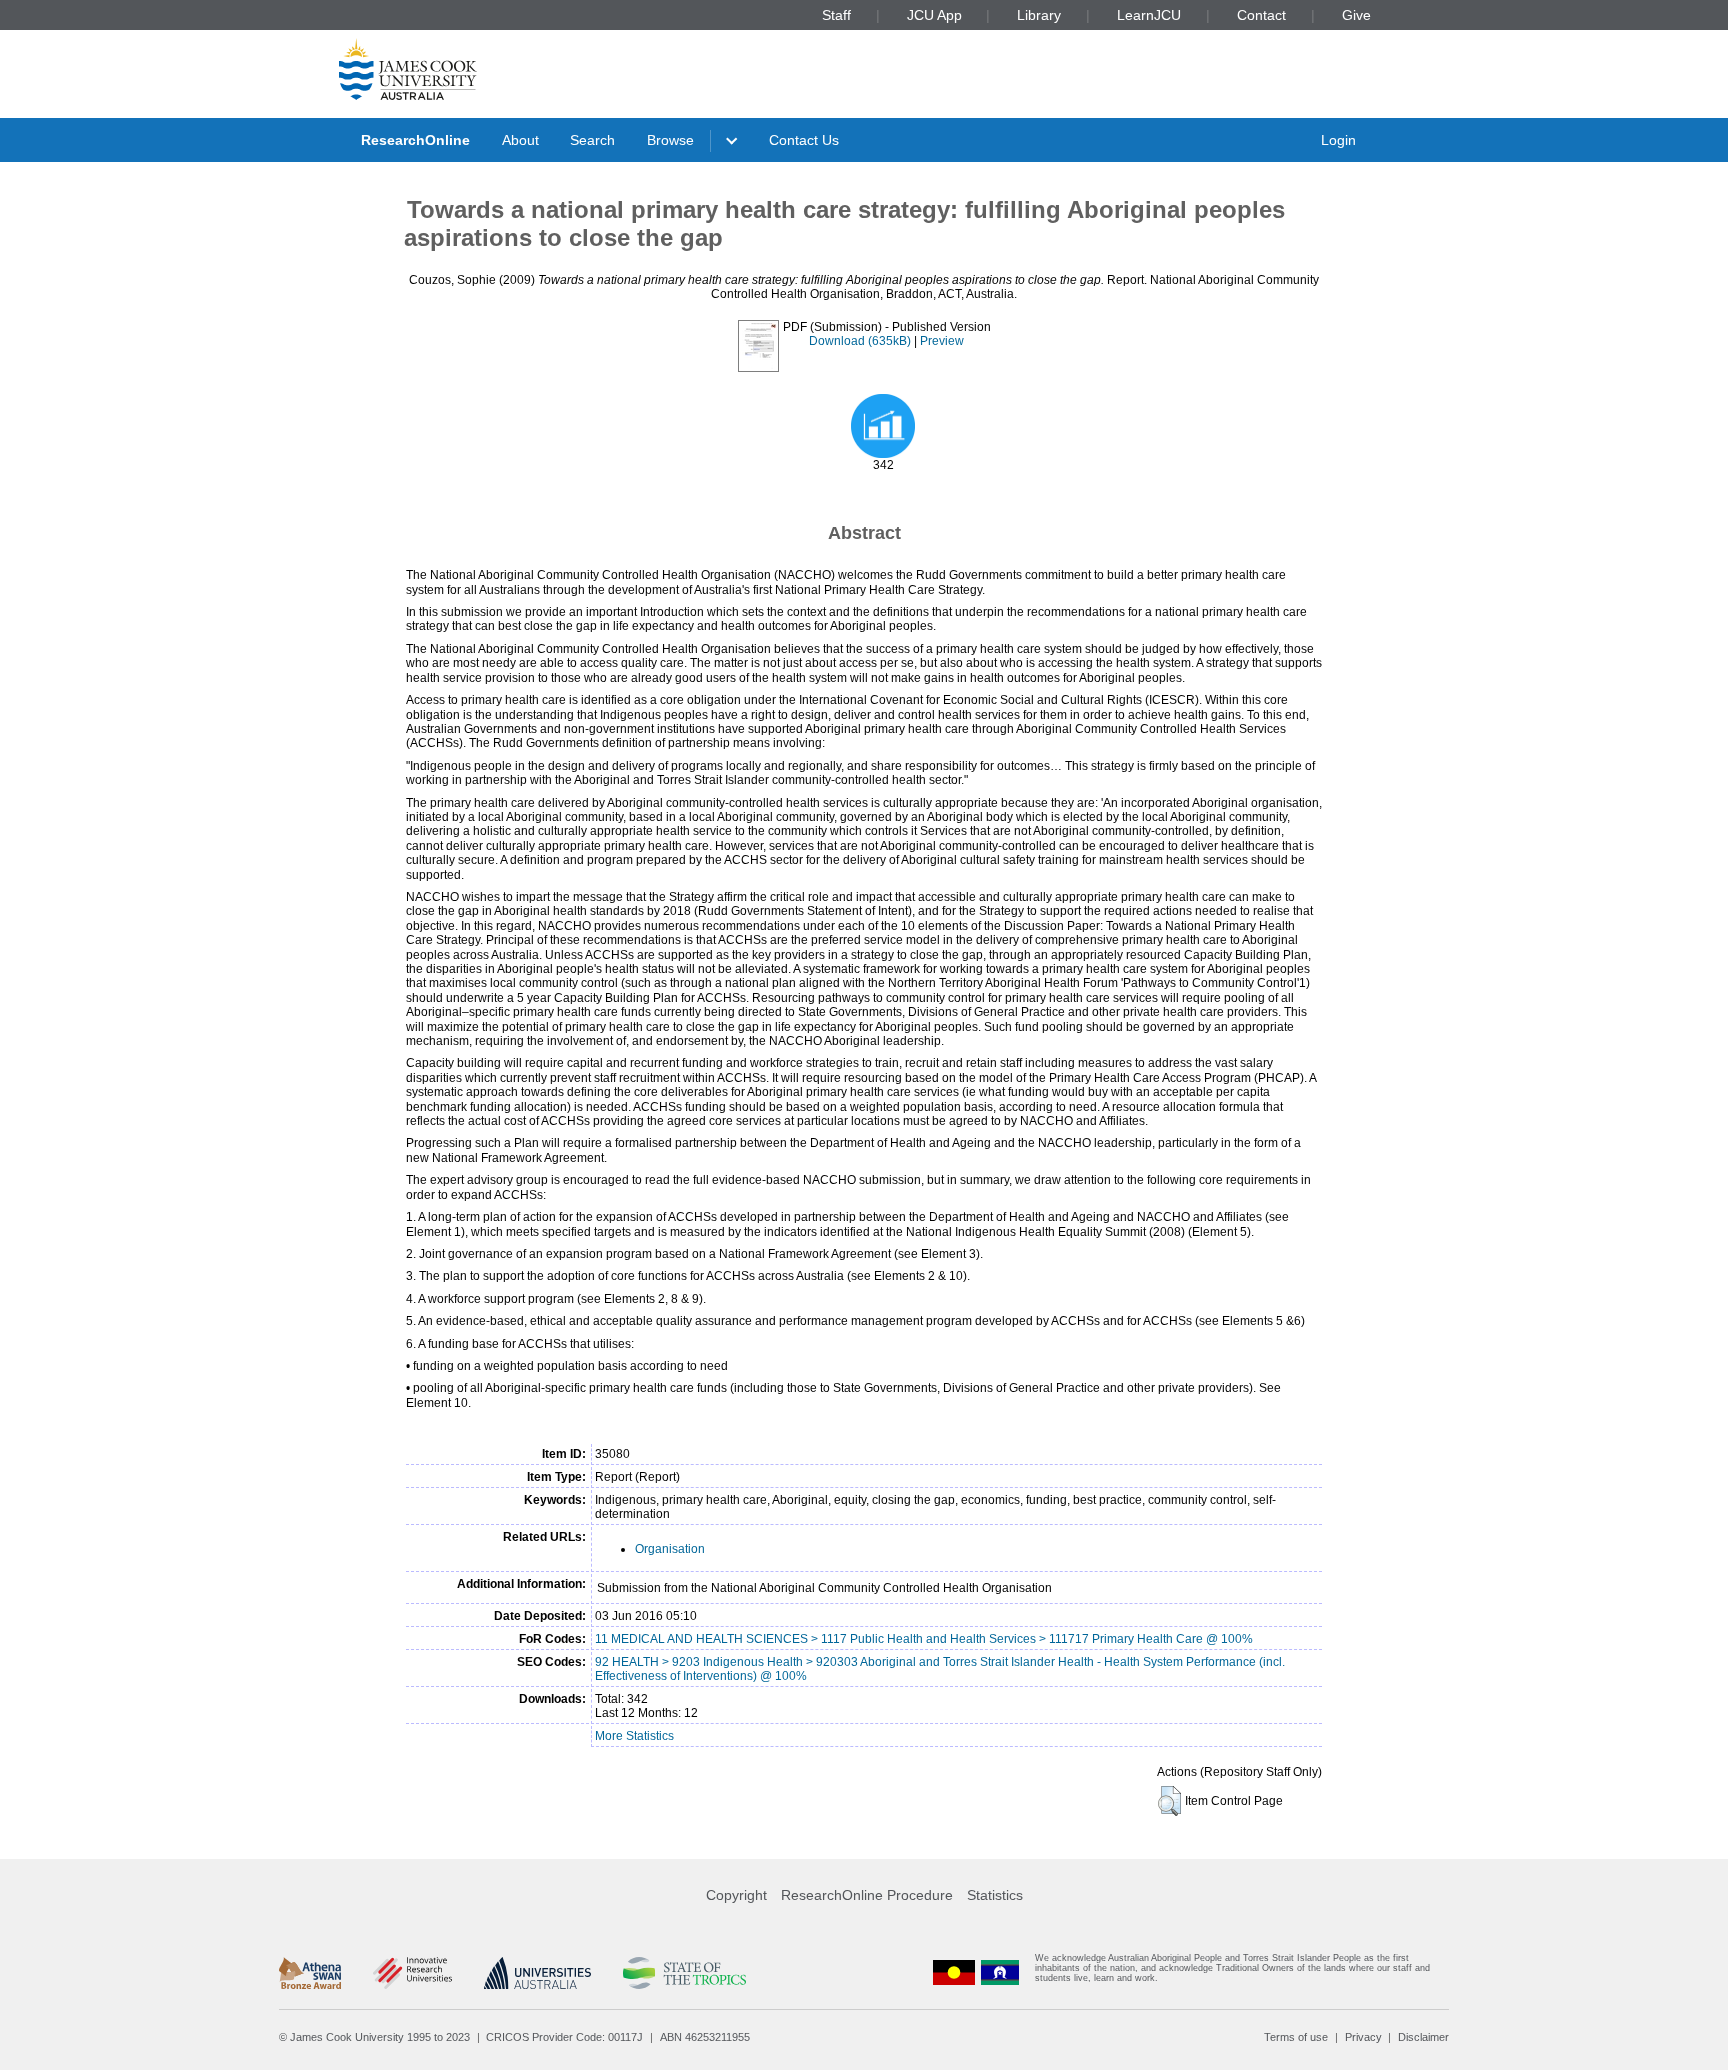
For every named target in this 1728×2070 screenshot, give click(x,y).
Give (1356, 15)
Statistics (995, 1895)
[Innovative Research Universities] (412, 1973)
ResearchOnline (415, 140)
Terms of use (1296, 2037)
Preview (942, 341)
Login (1338, 140)
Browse (670, 140)
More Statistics (634, 1736)
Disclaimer (1423, 2037)
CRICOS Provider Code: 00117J (564, 2037)
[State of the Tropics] (684, 1973)
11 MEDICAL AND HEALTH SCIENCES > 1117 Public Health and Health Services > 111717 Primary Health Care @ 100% (924, 1639)
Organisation (670, 1549)
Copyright (736, 1895)
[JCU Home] (408, 69)
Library (1039, 15)
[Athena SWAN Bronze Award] (310, 1973)
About (520, 140)
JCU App (934, 15)
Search (592, 140)
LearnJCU (1149, 15)
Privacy (1363, 2037)
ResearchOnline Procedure (867, 1895)
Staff (836, 15)
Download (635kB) (860, 341)
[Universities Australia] (537, 1973)
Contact (1261, 15)
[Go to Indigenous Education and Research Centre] (954, 1972)
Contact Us (804, 140)
